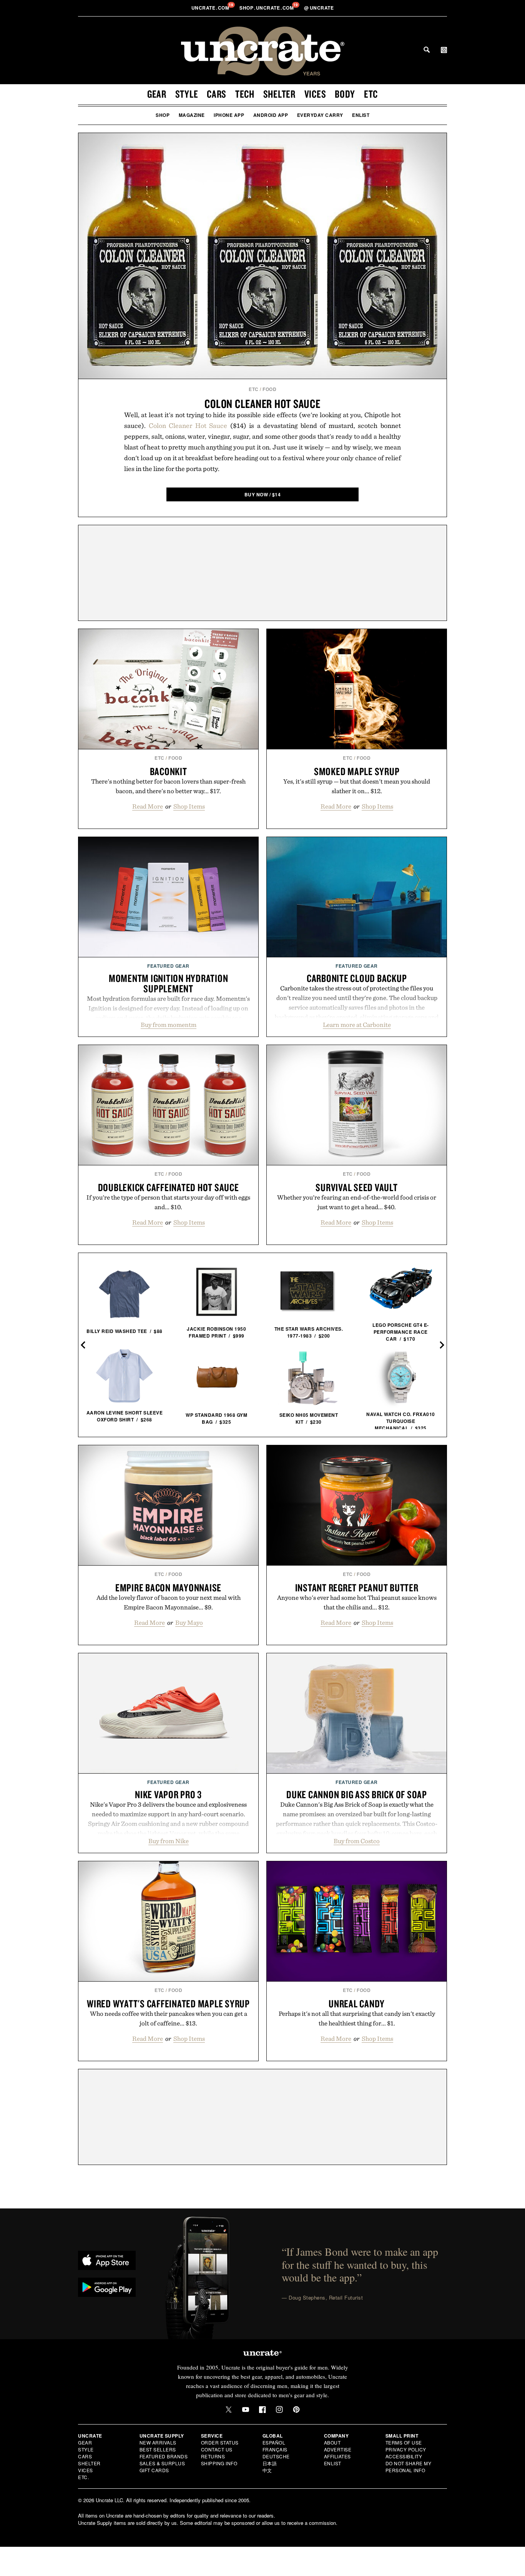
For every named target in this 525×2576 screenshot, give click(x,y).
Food (269, 389)
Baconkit (169, 771)
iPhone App (229, 115)
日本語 (270, 2463)
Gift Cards (154, 2470)
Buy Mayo (189, 1622)
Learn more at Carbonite (357, 1025)
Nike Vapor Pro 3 (168, 1794)
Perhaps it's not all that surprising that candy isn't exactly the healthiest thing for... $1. (357, 2018)
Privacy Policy (406, 2449)
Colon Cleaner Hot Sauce (262, 404)
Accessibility (404, 2456)
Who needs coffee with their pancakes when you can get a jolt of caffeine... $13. (169, 2018)
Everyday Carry (320, 115)
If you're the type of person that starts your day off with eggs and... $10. (168, 1202)
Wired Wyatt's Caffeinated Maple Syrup (168, 2004)
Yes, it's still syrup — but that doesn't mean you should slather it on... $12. (357, 786)
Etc (371, 94)
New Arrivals (158, 2442)
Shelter (279, 94)
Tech (245, 94)
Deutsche (276, 2456)
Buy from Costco (357, 1841)
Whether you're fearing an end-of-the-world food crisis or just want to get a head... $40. (357, 1202)
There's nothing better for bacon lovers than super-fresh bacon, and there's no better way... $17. (168, 786)
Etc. (83, 2477)
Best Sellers (158, 2449)
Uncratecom (211, 8)
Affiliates (337, 2456)
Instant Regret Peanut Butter (357, 1588)
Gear (157, 94)
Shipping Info (219, 2463)
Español (274, 2442)
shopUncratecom (267, 8)
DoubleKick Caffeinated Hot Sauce (169, 1187)
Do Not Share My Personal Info (409, 2467)
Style (187, 94)
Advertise (338, 2449)
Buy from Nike (169, 1841)
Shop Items (189, 806)
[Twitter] (229, 2410)
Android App (271, 115)
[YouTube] (246, 2410)
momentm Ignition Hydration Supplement (169, 983)
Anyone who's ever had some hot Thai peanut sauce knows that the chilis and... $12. (357, 1602)
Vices (315, 94)
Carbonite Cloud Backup (357, 978)
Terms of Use (404, 2442)
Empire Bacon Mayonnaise (168, 1588)
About (332, 2442)
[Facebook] (262, 2410)
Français (275, 2449)
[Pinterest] (296, 2410)
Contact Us (217, 2449)
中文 (267, 2470)
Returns (213, 2456)
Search (427, 50)
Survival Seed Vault (356, 1187)
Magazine (192, 115)
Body (345, 94)
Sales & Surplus (162, 2463)
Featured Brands (164, 2456)
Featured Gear (168, 966)
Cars (217, 94)
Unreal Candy (357, 2004)
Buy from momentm (169, 1025)
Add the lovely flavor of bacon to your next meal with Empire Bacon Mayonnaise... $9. (169, 1602)
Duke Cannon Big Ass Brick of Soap (357, 1794)
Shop (163, 115)
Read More (148, 806)
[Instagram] (279, 2410)
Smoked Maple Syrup (357, 771)
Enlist (361, 115)
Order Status (220, 2442)
